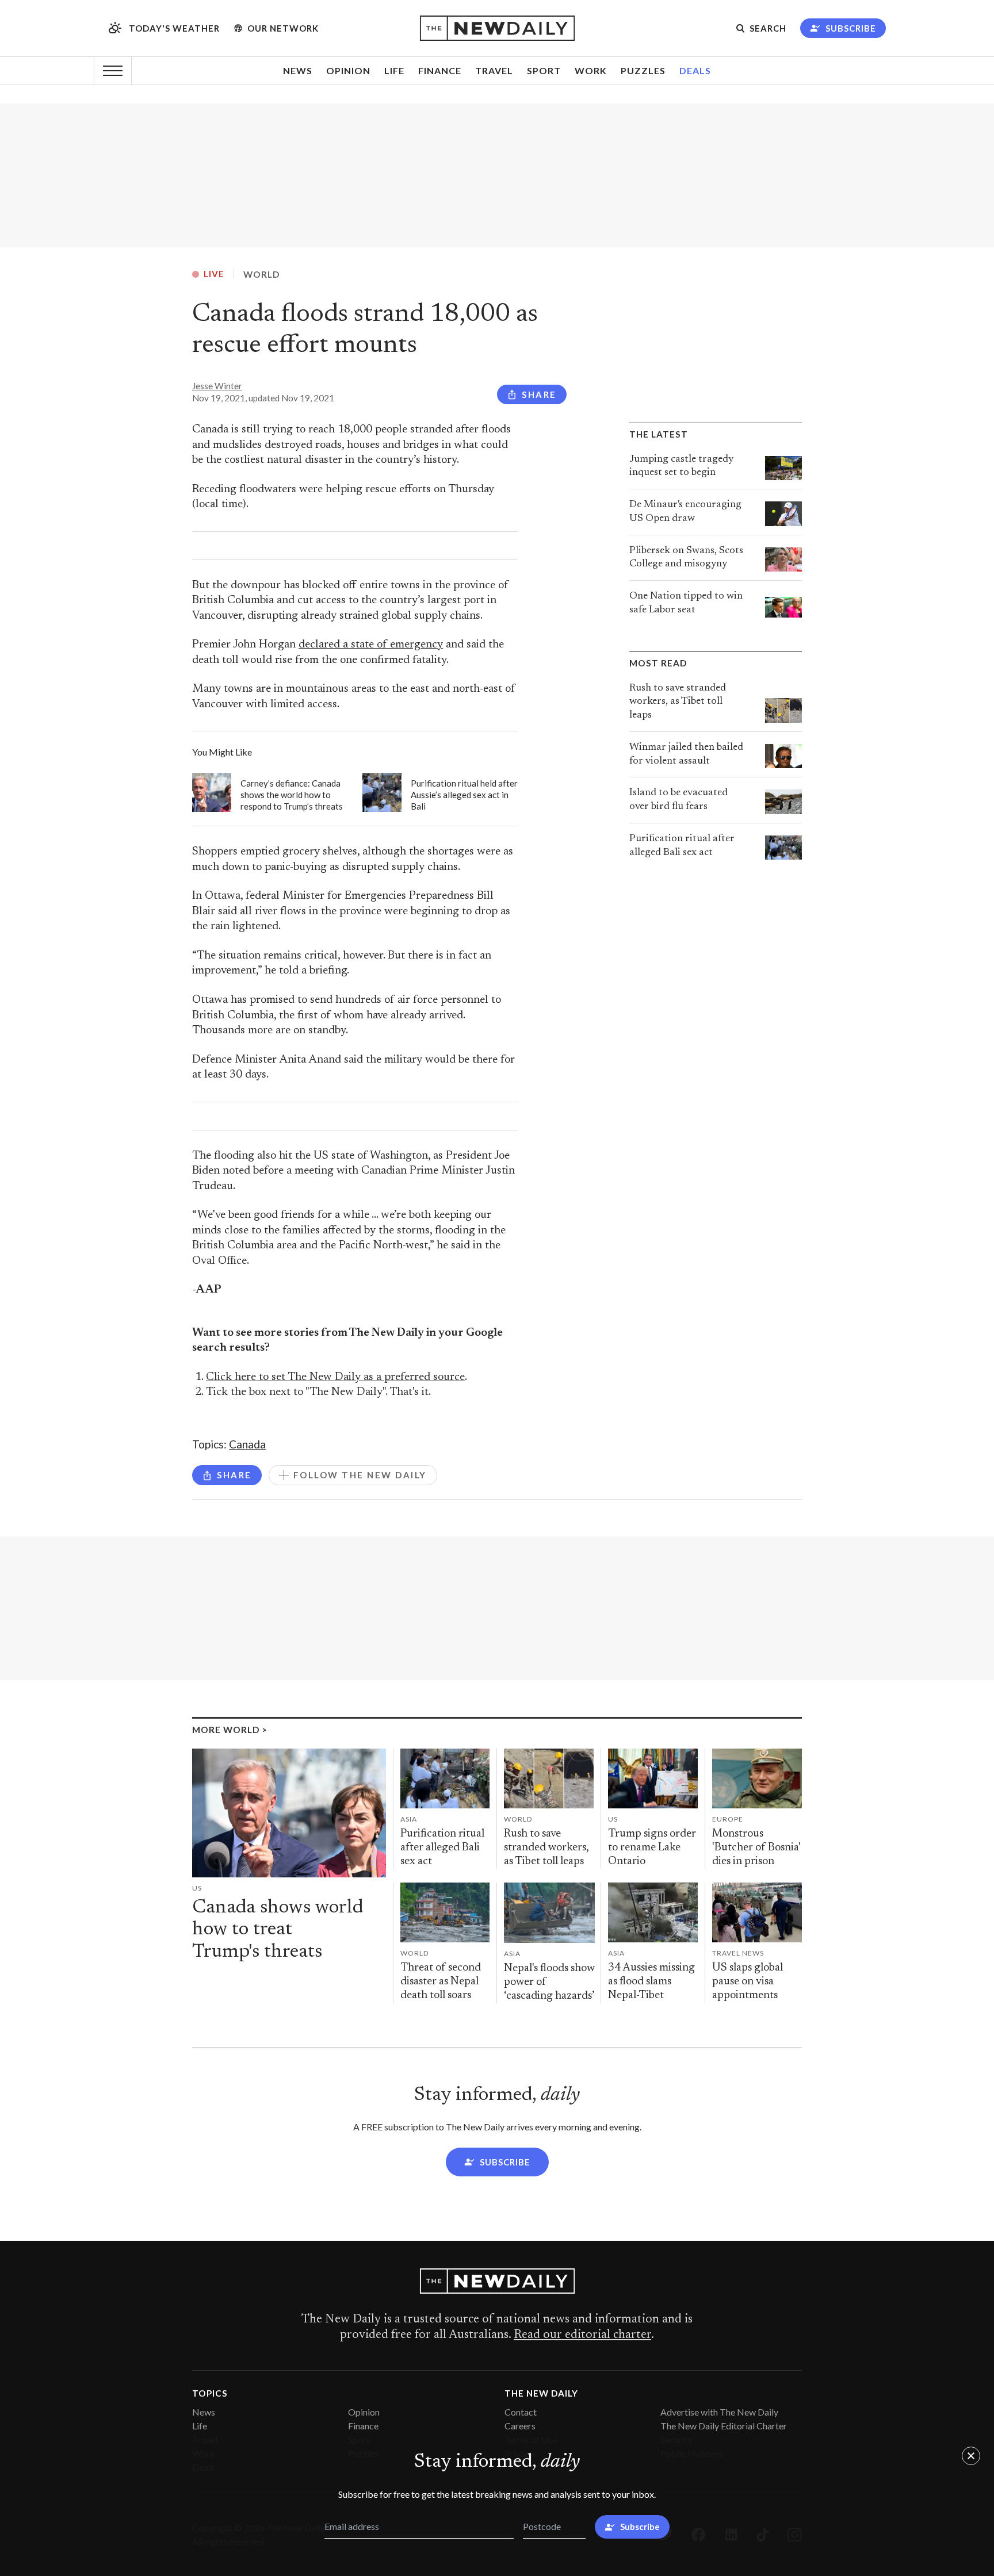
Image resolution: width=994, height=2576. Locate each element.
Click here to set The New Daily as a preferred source (335, 1377)
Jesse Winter (217, 386)
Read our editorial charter (582, 2335)
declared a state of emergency (371, 645)
